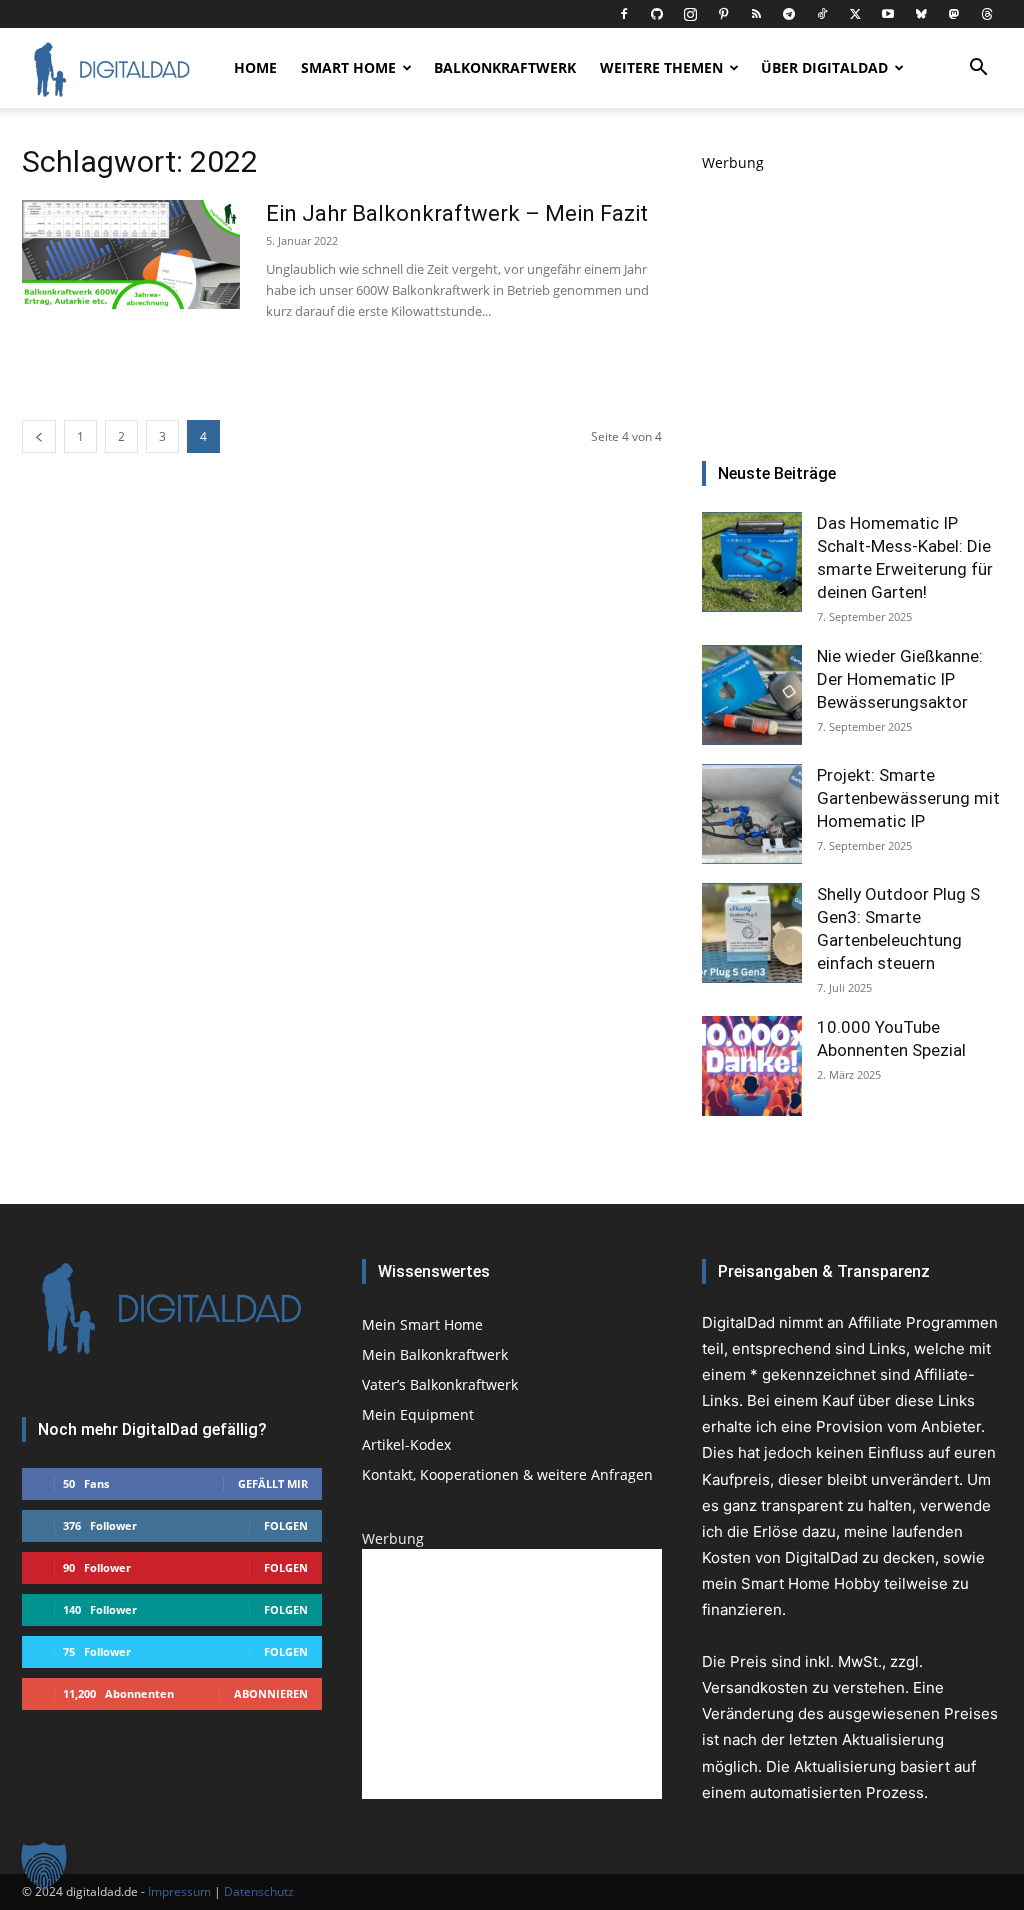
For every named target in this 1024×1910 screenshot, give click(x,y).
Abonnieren (271, 1693)
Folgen (286, 1525)
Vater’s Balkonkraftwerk (440, 1384)
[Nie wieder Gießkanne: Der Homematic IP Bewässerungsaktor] (752, 695)
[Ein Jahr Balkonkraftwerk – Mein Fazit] (131, 254)
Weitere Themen (661, 67)
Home (255, 67)
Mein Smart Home (422, 1324)
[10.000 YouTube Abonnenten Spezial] (752, 1066)
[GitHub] (657, 14)
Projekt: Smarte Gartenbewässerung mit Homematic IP (908, 798)
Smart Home (348, 67)
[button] (978, 69)
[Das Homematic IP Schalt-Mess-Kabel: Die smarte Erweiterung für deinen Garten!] (752, 562)
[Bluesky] (921, 14)
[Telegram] (789, 14)
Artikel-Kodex (406, 1444)
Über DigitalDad (824, 67)
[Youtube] (888, 14)
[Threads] (987, 14)
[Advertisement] (852, 298)
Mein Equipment (418, 1414)
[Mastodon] (954, 14)
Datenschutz (259, 1891)
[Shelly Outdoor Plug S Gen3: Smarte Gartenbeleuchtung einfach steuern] (752, 933)
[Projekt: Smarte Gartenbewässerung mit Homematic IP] (752, 814)
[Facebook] (624, 14)
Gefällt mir (273, 1483)
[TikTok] (822, 14)
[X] (855, 14)
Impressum (179, 1891)
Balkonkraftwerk (505, 67)
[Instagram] (690, 14)
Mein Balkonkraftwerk (435, 1354)
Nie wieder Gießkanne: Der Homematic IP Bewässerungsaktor (900, 679)
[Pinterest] (723, 14)
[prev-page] (39, 436)
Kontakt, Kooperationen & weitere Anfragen (507, 1474)
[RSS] (756, 14)
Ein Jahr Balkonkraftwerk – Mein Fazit (457, 213)
